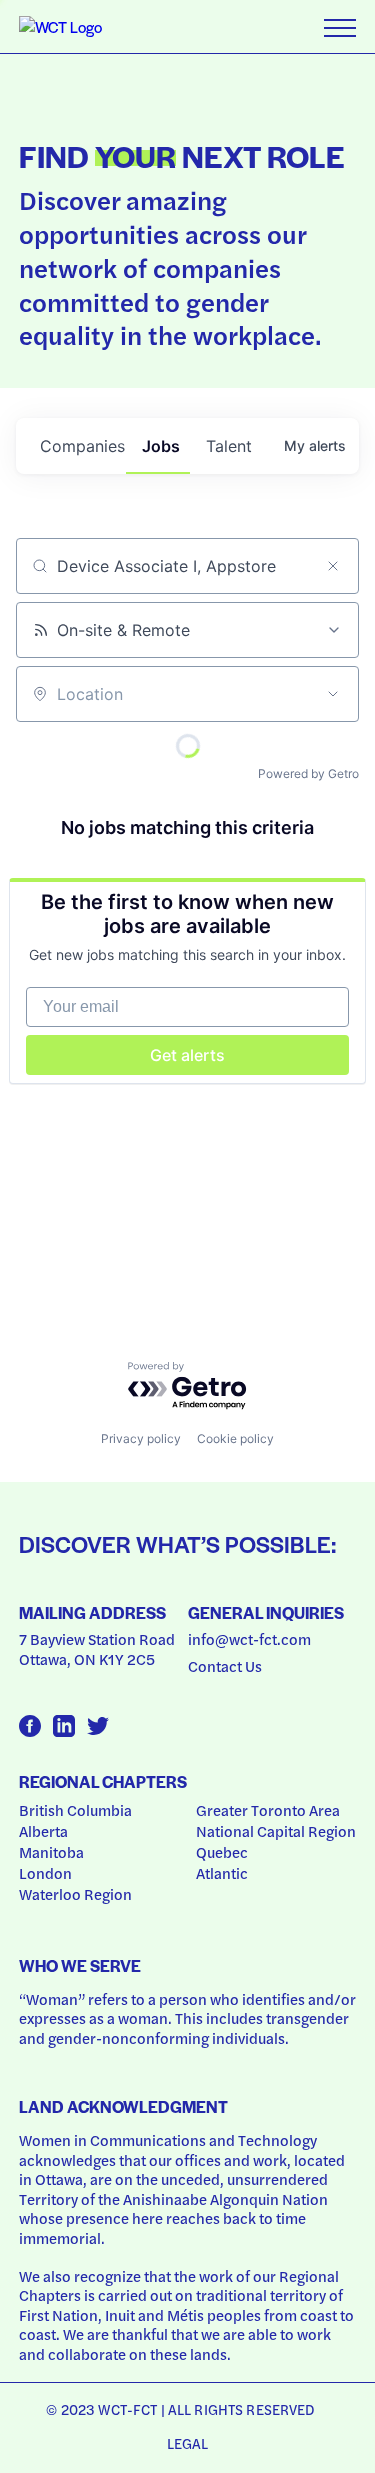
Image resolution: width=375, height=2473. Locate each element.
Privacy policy (141, 1438)
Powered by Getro (308, 773)
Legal (188, 2443)
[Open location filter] (333, 694)
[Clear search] (333, 566)
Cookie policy (235, 1438)
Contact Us (225, 1666)
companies (82, 446)
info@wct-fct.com (249, 1639)
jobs (161, 446)
